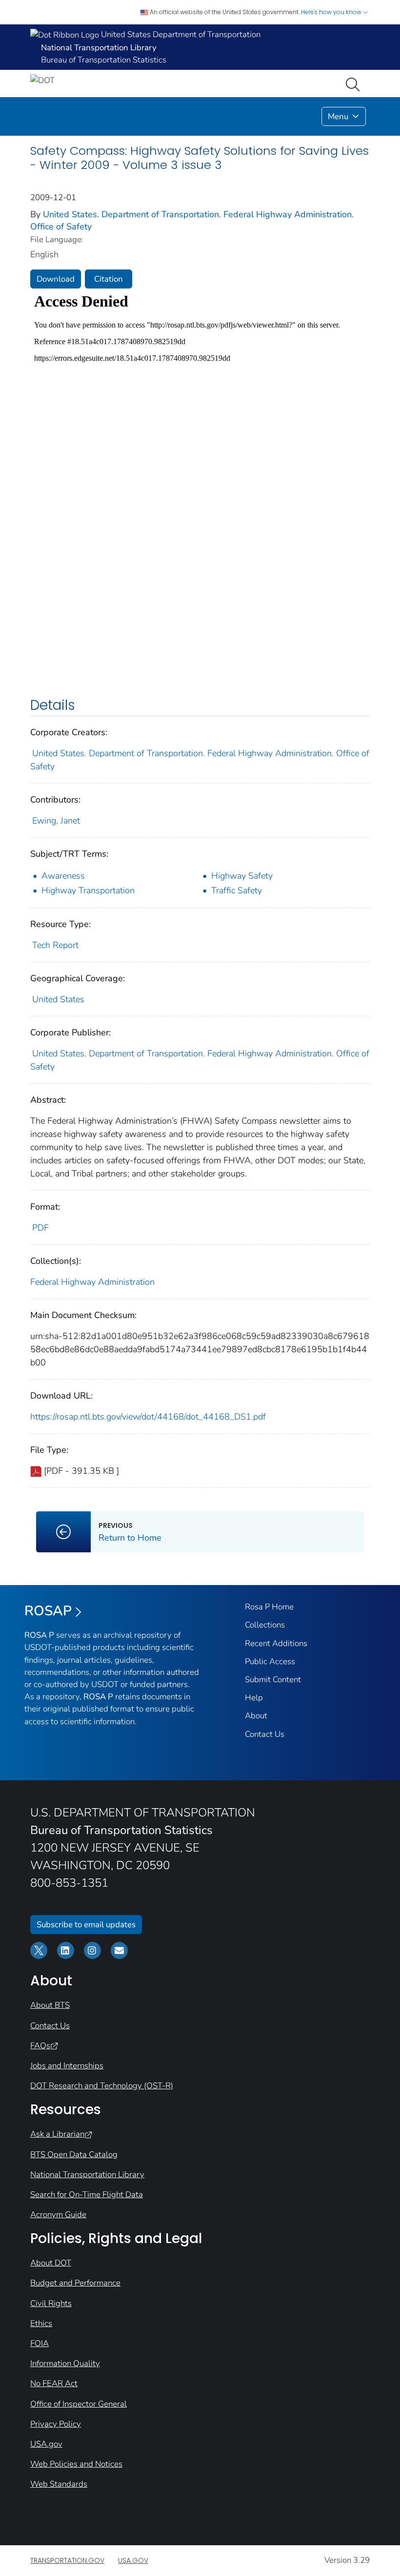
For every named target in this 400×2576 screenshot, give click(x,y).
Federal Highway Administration (92, 1282)
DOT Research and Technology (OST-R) (102, 2086)
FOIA (40, 2343)
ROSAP (48, 1611)
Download (56, 279)
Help (254, 1698)
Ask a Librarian (57, 2134)
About (256, 1716)
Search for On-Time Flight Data (87, 2195)
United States (58, 999)
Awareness (63, 876)
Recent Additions (276, 1643)
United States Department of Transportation (180, 34)
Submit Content (273, 1680)
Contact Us (265, 1734)
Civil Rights (51, 2303)
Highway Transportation (88, 890)
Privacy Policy (56, 2424)
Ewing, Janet (56, 821)
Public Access (270, 1661)
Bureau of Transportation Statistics (104, 60)
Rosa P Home (269, 1607)
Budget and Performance (75, 2283)
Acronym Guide (58, 2215)
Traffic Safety (237, 890)
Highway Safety (242, 876)
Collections (265, 1625)
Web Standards (59, 2484)
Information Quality (65, 2363)
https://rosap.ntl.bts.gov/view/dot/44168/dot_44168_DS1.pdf (148, 1417)
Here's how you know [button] (332, 12)
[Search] (355, 83)
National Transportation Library (87, 2174)
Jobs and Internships (67, 2066)
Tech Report (55, 945)
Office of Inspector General (79, 2404)
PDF (40, 1228)
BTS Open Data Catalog (74, 2154)
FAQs (40, 2046)
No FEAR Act (54, 2383)
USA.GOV (133, 2560)
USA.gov (46, 2444)
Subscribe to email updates (86, 1925)
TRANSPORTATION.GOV (67, 2560)
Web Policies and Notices (76, 2464)
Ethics (41, 2323)
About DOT (51, 2263)
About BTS (50, 2005)
